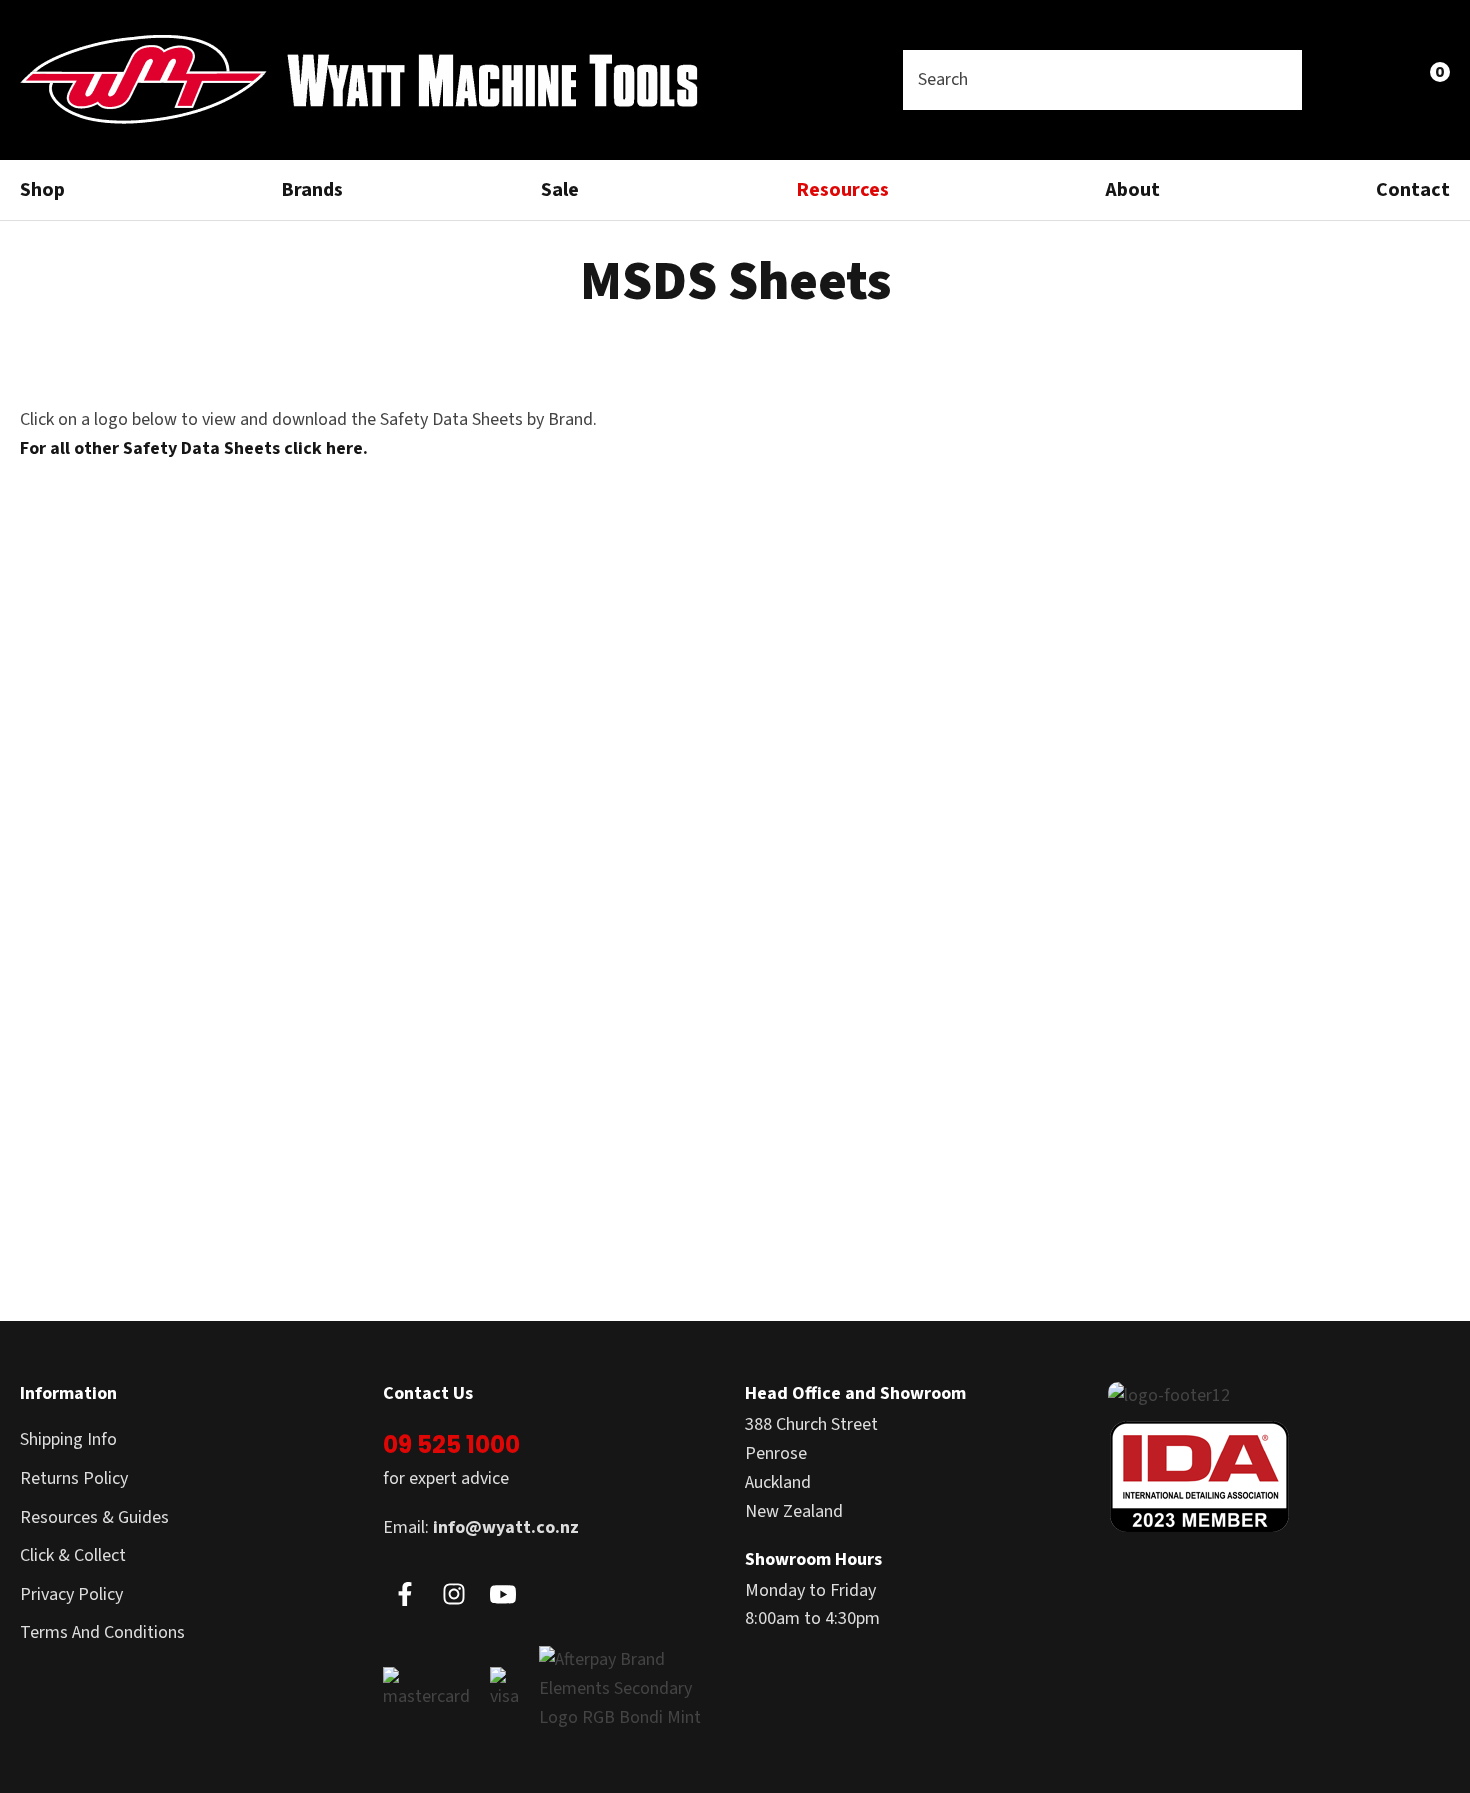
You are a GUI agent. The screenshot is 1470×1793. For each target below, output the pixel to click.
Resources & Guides (94, 1517)
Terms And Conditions (102, 1632)
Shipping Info (68, 1439)
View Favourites (1385, 80)
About (1132, 190)
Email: (481, 1527)
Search (1278, 80)
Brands (312, 190)
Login (1342, 79)
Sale (560, 190)
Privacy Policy (71, 1594)
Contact (1413, 190)
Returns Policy (74, 1478)
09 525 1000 (451, 1444)
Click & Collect (73, 1555)
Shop (42, 190)
